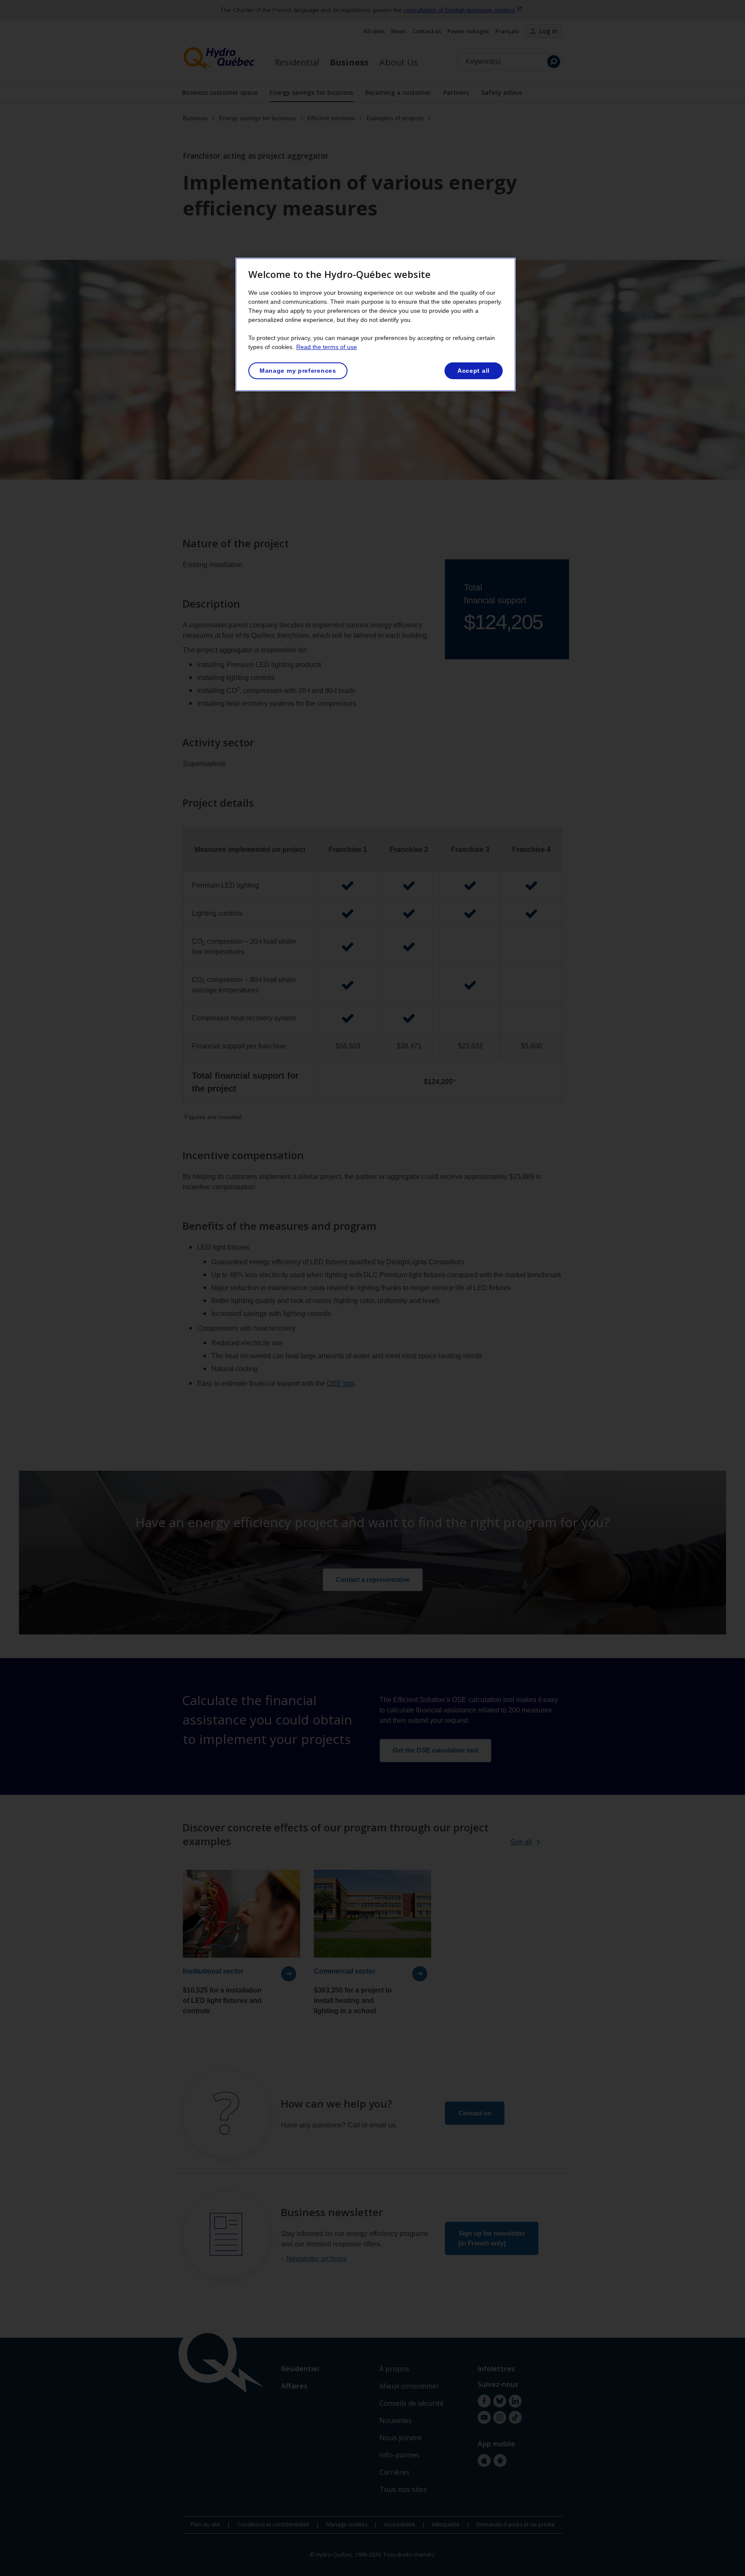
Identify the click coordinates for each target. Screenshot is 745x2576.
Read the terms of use (327, 347)
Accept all (474, 371)
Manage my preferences (298, 371)
